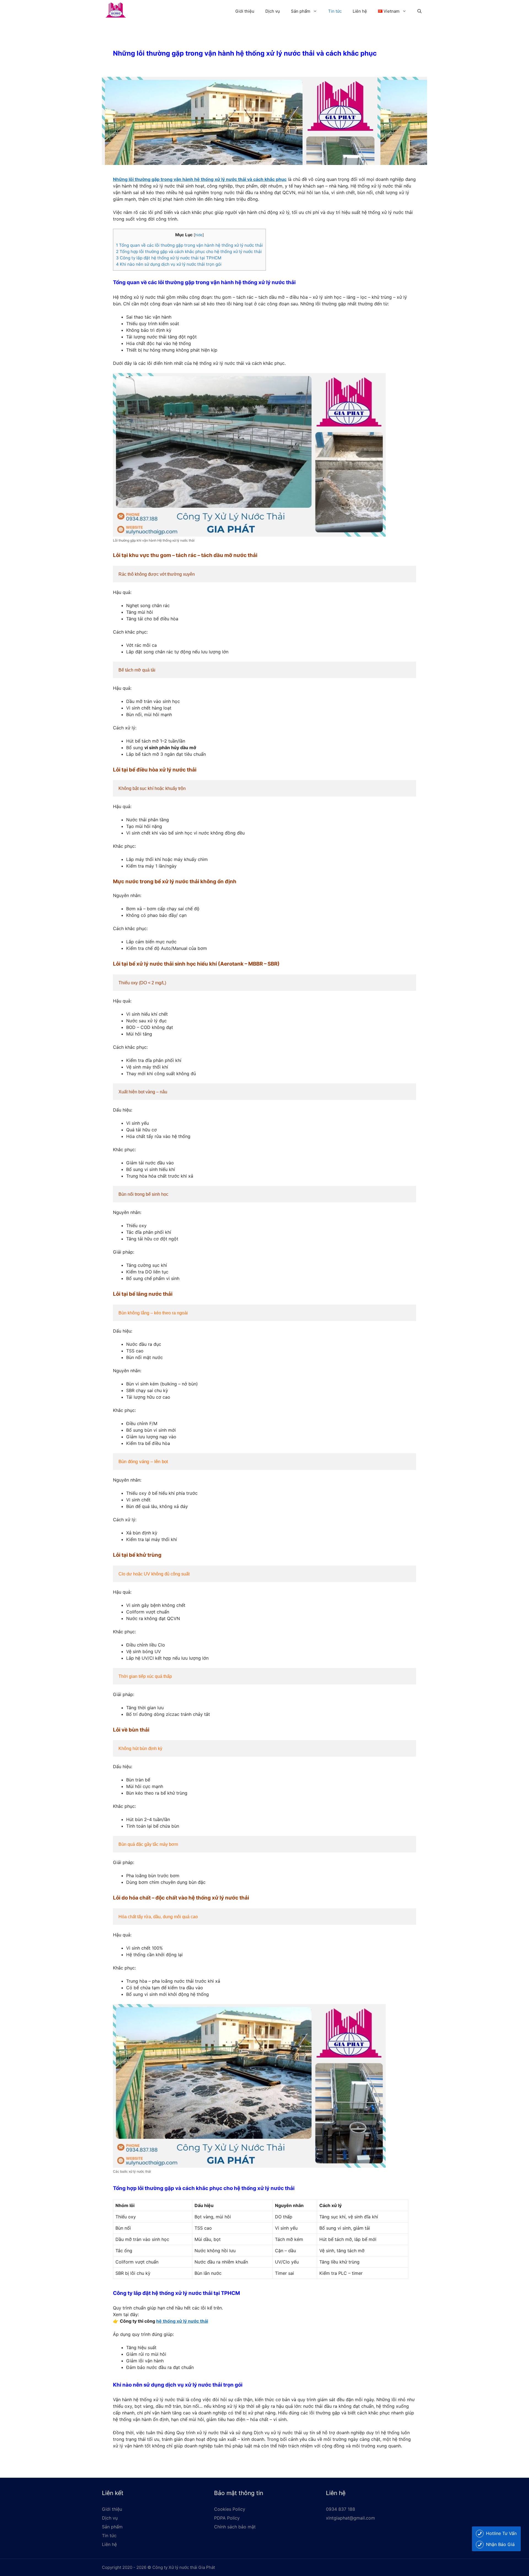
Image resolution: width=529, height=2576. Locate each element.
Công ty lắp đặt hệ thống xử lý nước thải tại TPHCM (169, 258)
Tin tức (335, 11)
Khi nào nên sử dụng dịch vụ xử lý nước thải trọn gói (169, 264)
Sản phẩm (301, 11)
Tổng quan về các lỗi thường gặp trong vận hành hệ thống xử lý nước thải (189, 245)
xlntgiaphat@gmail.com (350, 2518)
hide (199, 235)
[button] (419, 11)
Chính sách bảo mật (235, 2527)
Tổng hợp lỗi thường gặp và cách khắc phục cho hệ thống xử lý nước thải (189, 252)
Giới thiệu (245, 11)
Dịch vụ (273, 11)
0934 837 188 (341, 2509)
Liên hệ (360, 11)
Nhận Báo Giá (500, 2544)
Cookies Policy (230, 2509)
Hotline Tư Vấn (501, 2533)
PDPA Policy (227, 2518)
